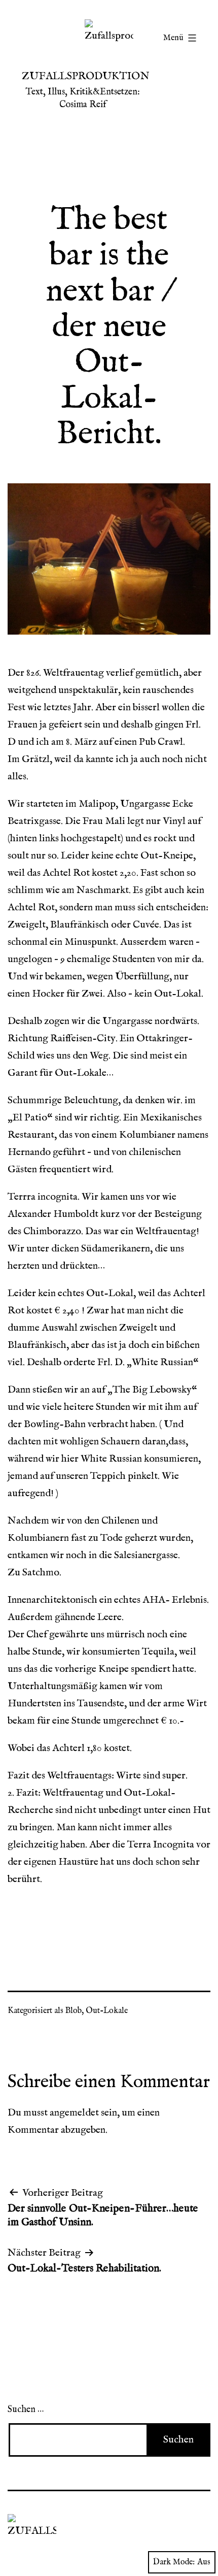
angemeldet (74, 2113)
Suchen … (26, 2410)
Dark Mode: (174, 2562)
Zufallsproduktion (86, 76)
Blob (74, 2011)
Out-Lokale (107, 2011)
